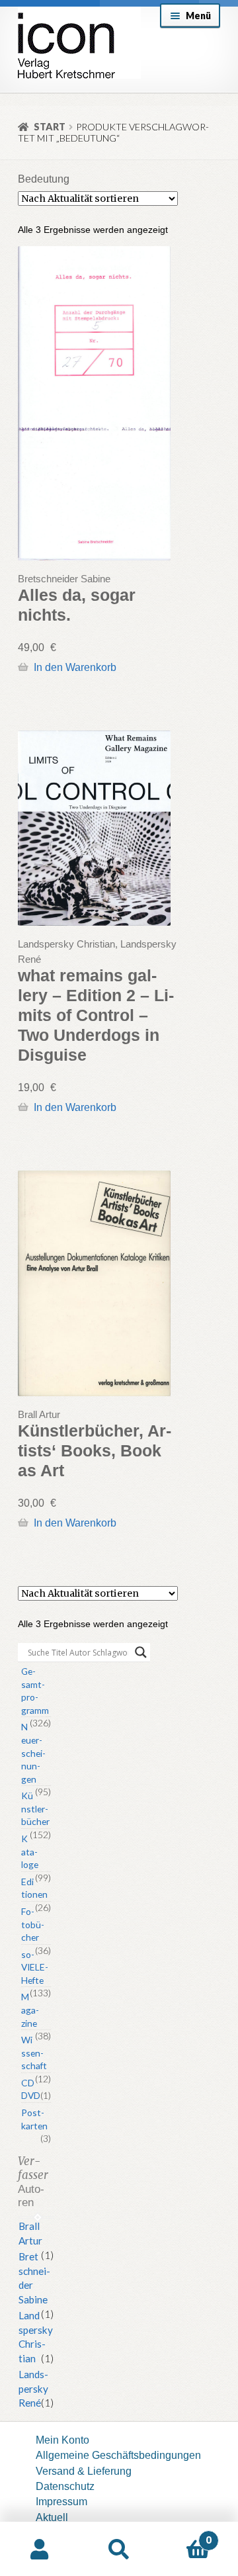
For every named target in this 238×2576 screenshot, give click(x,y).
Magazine (30, 2010)
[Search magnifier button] (141, 1652)
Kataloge (30, 1851)
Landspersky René (33, 2389)
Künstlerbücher (35, 1808)
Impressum (61, 2501)
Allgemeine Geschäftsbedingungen (118, 2455)
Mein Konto (62, 2440)
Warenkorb (185, 2535)
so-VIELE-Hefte (35, 1967)
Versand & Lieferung (84, 2471)
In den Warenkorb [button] (75, 667)
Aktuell (52, 2517)
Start (50, 127)
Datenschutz (65, 2486)
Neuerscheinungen (33, 1753)
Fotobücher (33, 1924)
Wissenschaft (34, 2053)
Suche (119, 2549)
